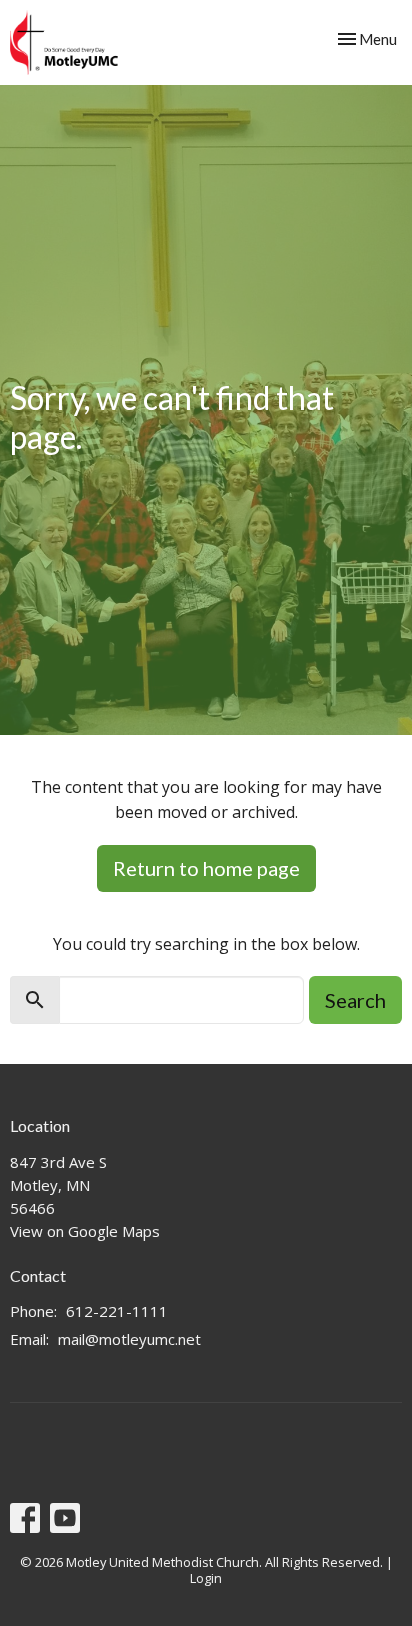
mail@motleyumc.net (129, 1339)
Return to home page (206, 868)
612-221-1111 (117, 1311)
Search (355, 1000)
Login (206, 1578)
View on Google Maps (85, 1231)
